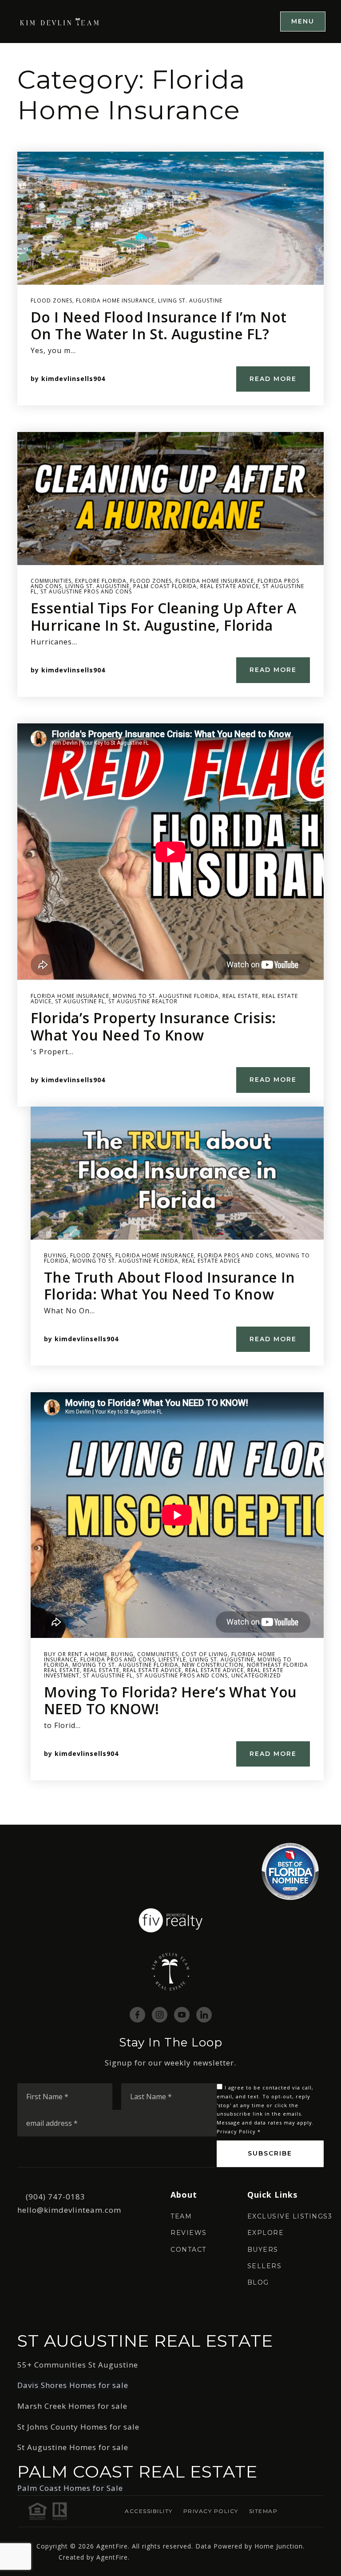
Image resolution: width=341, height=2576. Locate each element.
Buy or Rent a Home (76, 1654)
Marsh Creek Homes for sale (72, 2406)
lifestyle (172, 1659)
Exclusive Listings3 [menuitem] (290, 2216)
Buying (55, 1255)
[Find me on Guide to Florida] (290, 1871)
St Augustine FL (80, 1001)
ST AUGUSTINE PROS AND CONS (86, 591)
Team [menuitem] (181, 2216)
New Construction (213, 1665)
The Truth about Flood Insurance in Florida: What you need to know (170, 1286)
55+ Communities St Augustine (78, 2365)
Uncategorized (256, 1675)
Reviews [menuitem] (189, 2233)
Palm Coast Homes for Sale (70, 2488)
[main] (170, 934)
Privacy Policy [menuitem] (211, 2511)
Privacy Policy (236, 2131)
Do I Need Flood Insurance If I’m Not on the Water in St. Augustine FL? (159, 325)
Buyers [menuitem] (263, 2250)
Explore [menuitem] (266, 2233)
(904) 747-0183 (56, 2197)
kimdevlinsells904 (73, 379)
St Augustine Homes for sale (73, 2447)
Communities (51, 581)
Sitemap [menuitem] (264, 2511)
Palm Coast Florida (165, 586)
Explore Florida (101, 581)
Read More (273, 379)
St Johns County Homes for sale (78, 2427)
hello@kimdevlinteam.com (69, 2210)
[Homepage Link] (60, 21)
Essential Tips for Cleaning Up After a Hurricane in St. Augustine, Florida (163, 616)
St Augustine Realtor (143, 1001)
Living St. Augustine (190, 300)
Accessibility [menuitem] (149, 2511)
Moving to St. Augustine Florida (166, 996)
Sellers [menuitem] (265, 2266)
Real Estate (240, 996)
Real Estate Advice (230, 586)
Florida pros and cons (235, 1255)
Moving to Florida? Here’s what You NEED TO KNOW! (170, 1700)
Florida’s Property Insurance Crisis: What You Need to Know (153, 1026)
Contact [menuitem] (188, 2250)
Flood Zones (52, 300)
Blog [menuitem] (258, 2282)
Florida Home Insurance (115, 300)
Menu (303, 21)
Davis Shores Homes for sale (73, 2385)
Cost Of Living (205, 1654)
